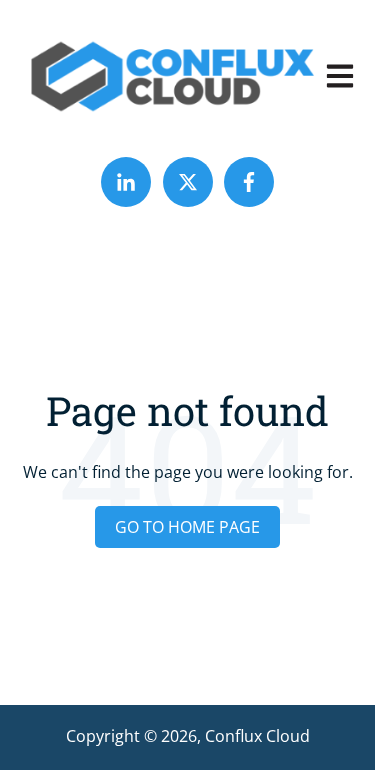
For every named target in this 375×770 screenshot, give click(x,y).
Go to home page (187, 527)
